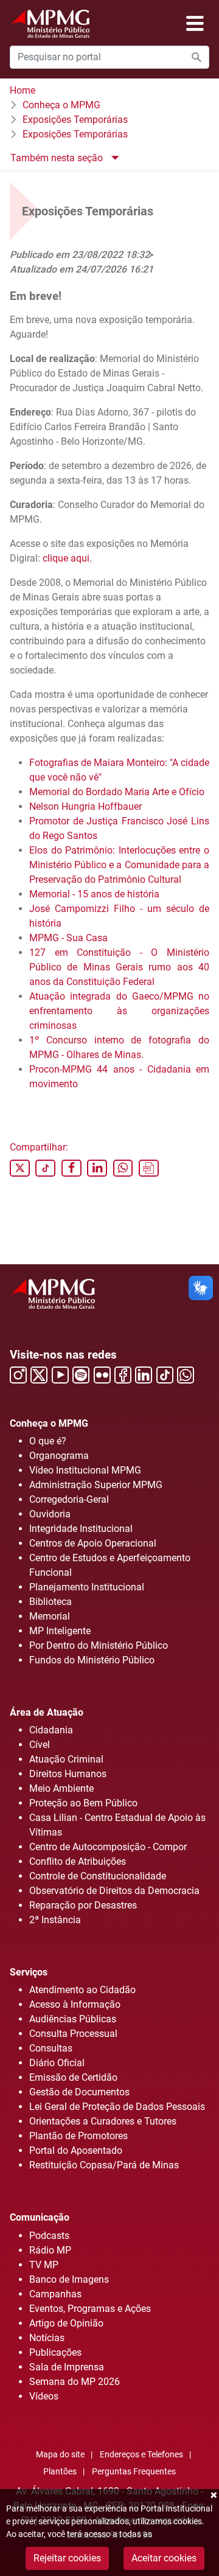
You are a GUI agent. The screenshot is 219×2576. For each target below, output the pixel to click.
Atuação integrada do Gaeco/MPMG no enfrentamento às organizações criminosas (119, 1011)
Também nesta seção (58, 158)
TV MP (44, 2265)
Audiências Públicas (73, 2019)
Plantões (60, 2472)
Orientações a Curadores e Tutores (103, 2121)
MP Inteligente (60, 1631)
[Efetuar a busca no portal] (196, 57)
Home (23, 90)
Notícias (47, 2338)
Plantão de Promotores (78, 2136)
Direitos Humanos (68, 1774)
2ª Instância (55, 1920)
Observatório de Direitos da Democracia (114, 1891)
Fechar (213, 2495)
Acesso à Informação (75, 2004)
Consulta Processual (73, 2034)
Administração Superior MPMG (96, 1485)
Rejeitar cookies (67, 2558)
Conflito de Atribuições (78, 1861)
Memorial (50, 1616)
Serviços (29, 1972)
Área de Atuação (47, 1712)
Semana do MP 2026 (75, 2382)
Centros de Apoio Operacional (93, 1543)
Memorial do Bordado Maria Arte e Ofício (117, 792)
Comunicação (40, 2217)
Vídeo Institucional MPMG (85, 1470)
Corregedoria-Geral (69, 1499)
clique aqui (66, 558)
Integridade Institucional (81, 1529)
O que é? (48, 1441)
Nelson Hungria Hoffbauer (85, 806)
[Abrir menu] (195, 24)
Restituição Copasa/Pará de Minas (104, 2165)
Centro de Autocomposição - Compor (108, 1847)
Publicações (55, 2352)
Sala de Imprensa (67, 2367)
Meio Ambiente (61, 1788)
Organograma (59, 1456)
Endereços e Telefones (141, 2455)
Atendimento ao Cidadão (82, 1990)
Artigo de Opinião (66, 2323)
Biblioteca (50, 1602)
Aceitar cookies (164, 2558)
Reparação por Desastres (83, 1905)
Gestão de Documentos (79, 2092)
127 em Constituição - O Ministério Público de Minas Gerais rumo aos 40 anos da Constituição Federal (119, 967)
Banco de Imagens (69, 2279)
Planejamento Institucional (87, 1587)
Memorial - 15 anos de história (94, 894)
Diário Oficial (57, 2063)
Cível (40, 1745)
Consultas (51, 2048)
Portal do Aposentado (76, 2150)
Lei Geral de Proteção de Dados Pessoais (117, 2107)
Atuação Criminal (66, 1759)
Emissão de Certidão (73, 2077)
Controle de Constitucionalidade (98, 1876)
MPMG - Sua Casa (68, 938)
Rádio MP (50, 2250)
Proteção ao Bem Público (83, 1803)
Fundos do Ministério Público (92, 1660)
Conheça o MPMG (61, 105)
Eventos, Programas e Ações (90, 2309)
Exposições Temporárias (75, 120)
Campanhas (55, 2294)
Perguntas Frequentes (134, 2472)
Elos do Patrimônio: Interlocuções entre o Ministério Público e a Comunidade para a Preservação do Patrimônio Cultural (119, 865)
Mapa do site (60, 2455)
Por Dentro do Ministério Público (99, 1645)
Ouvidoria (50, 1514)
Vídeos (44, 2396)
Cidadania (51, 1730)
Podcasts (49, 2236)
